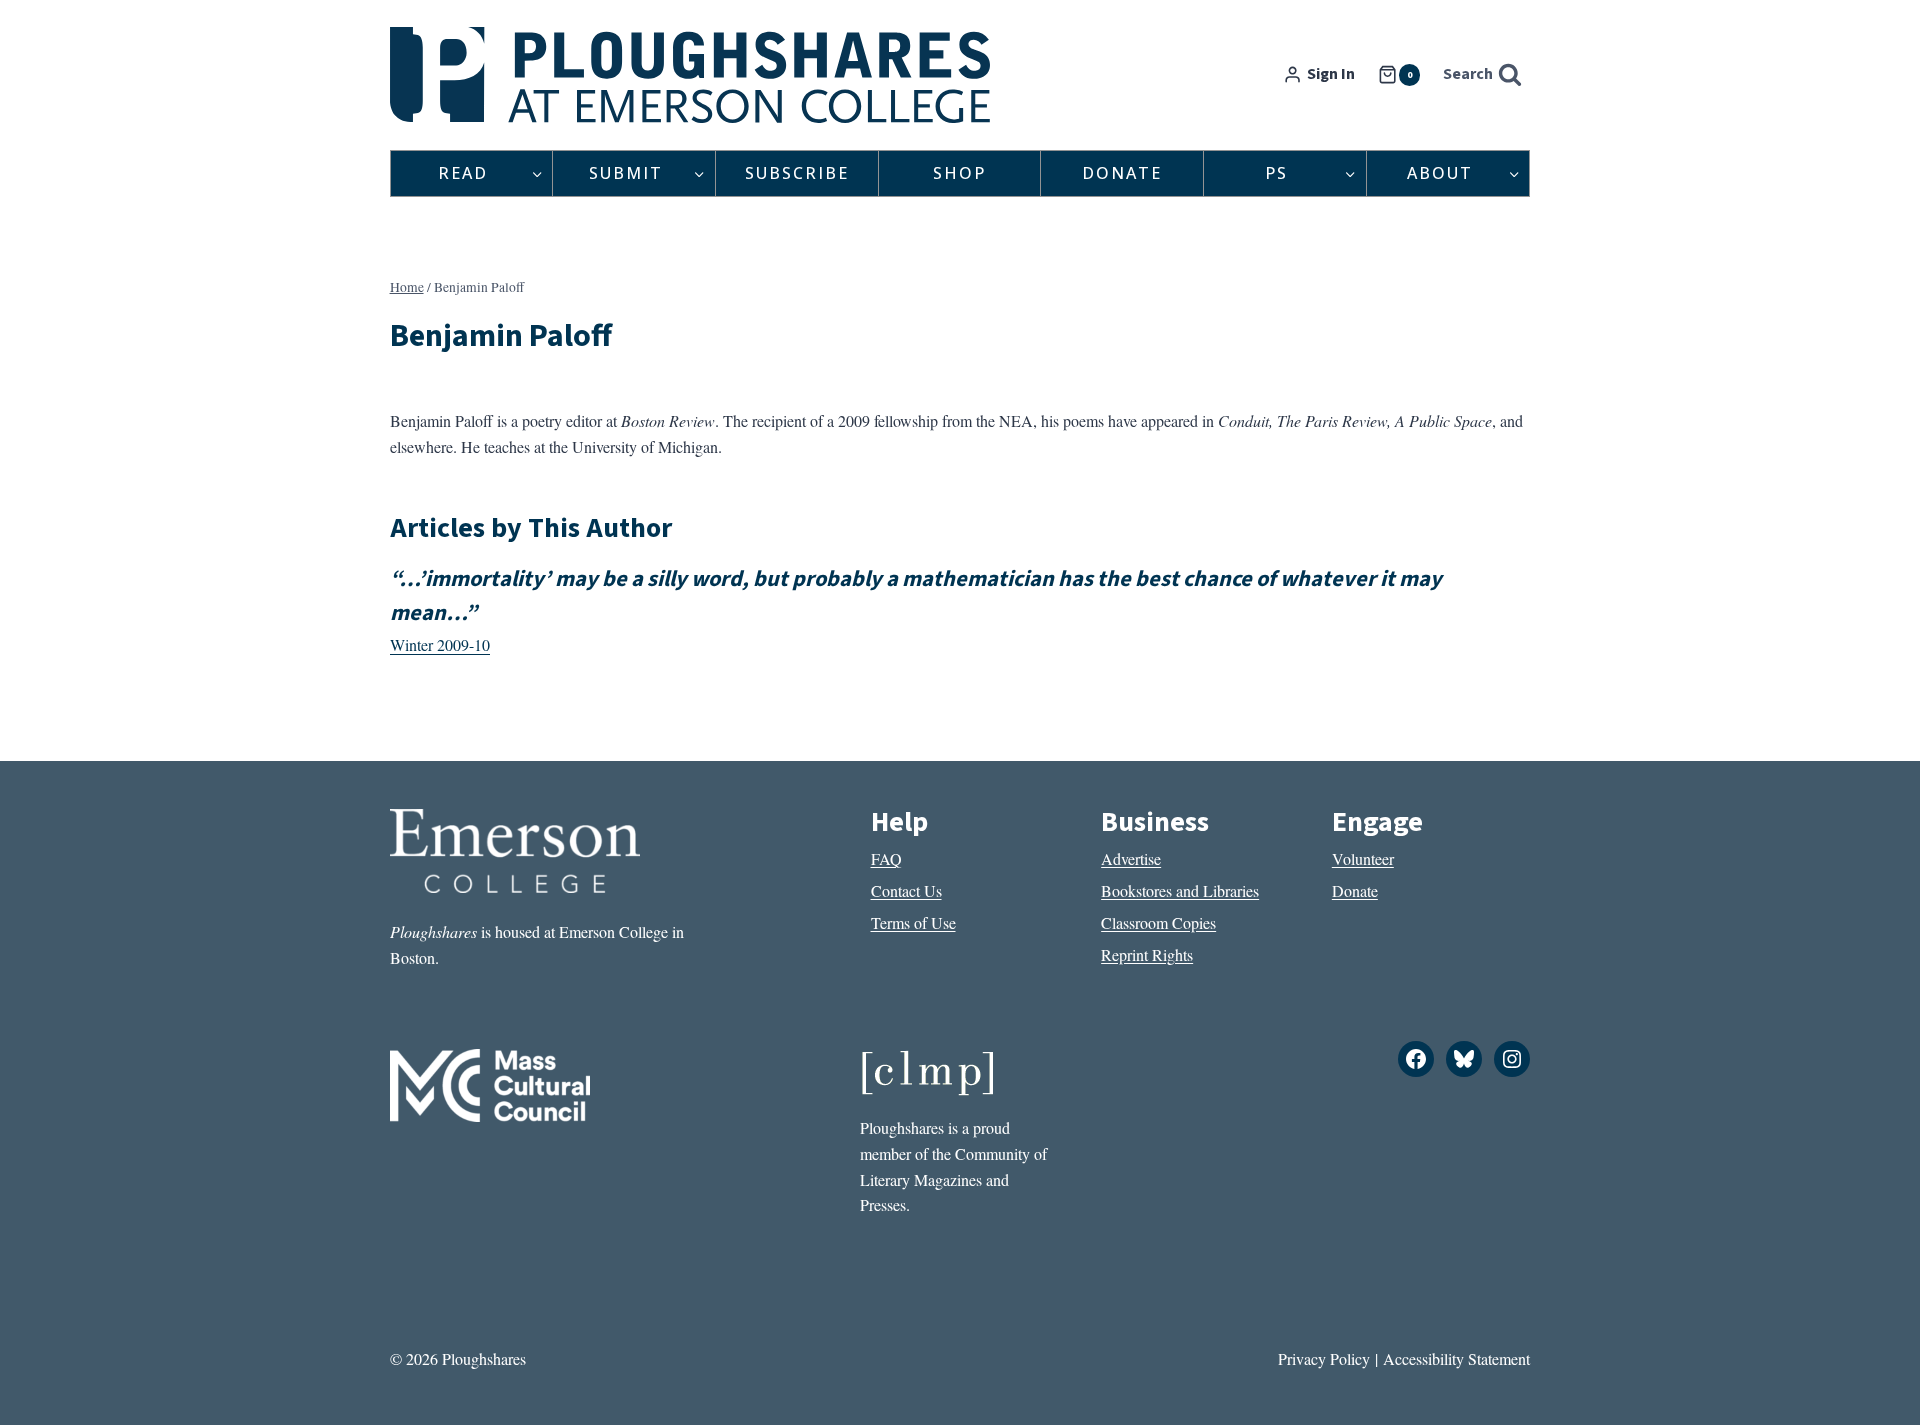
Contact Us (906, 890)
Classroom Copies (1158, 922)
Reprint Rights (1147, 954)
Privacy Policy (1324, 1358)
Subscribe (797, 173)
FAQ (886, 858)
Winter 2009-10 (440, 644)
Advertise (1131, 858)
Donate (1122, 173)
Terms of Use (913, 922)
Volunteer (1363, 858)
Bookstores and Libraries (1180, 890)
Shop (959, 173)
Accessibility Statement (1456, 1358)
